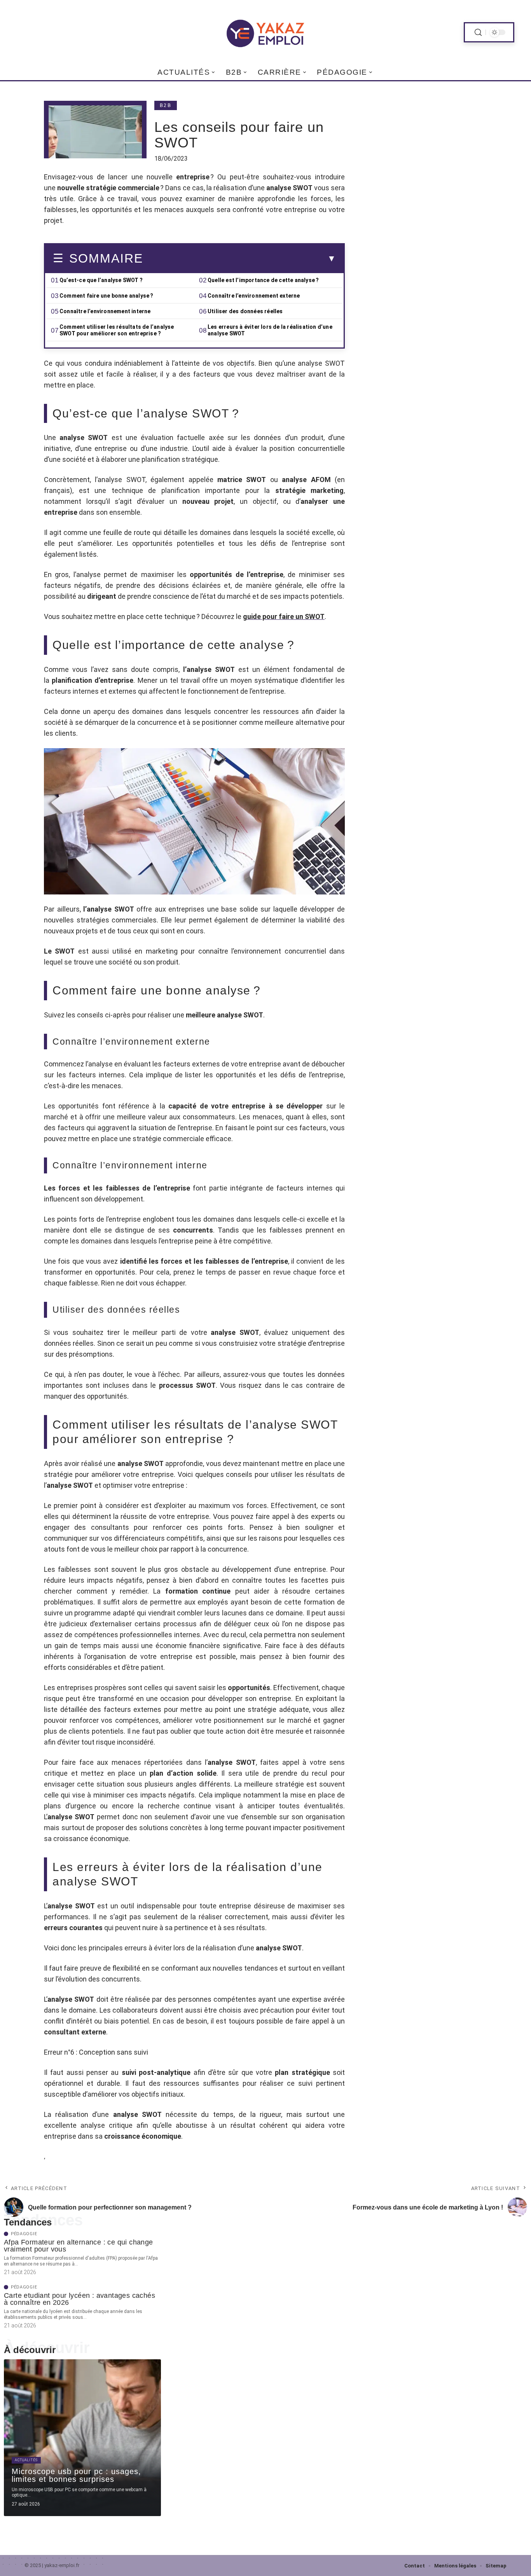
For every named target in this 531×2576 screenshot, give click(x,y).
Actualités (26, 2460)
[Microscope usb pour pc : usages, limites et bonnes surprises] (82, 2438)
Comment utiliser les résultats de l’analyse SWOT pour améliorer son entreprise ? (117, 330)
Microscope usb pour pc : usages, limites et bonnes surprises (76, 2475)
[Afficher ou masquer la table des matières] (239, 259)
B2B (166, 105)
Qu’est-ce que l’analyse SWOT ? (101, 280)
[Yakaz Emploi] (265, 32)
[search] (478, 32)
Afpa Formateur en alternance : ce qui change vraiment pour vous (79, 2246)
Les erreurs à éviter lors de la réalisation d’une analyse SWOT (270, 330)
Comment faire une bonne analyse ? (107, 296)
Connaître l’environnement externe (254, 296)
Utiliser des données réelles (245, 311)
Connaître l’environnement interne (105, 311)
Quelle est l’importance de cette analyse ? (263, 280)
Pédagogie (24, 2234)
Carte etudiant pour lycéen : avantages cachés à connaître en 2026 (79, 2299)
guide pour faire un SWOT (284, 616)
